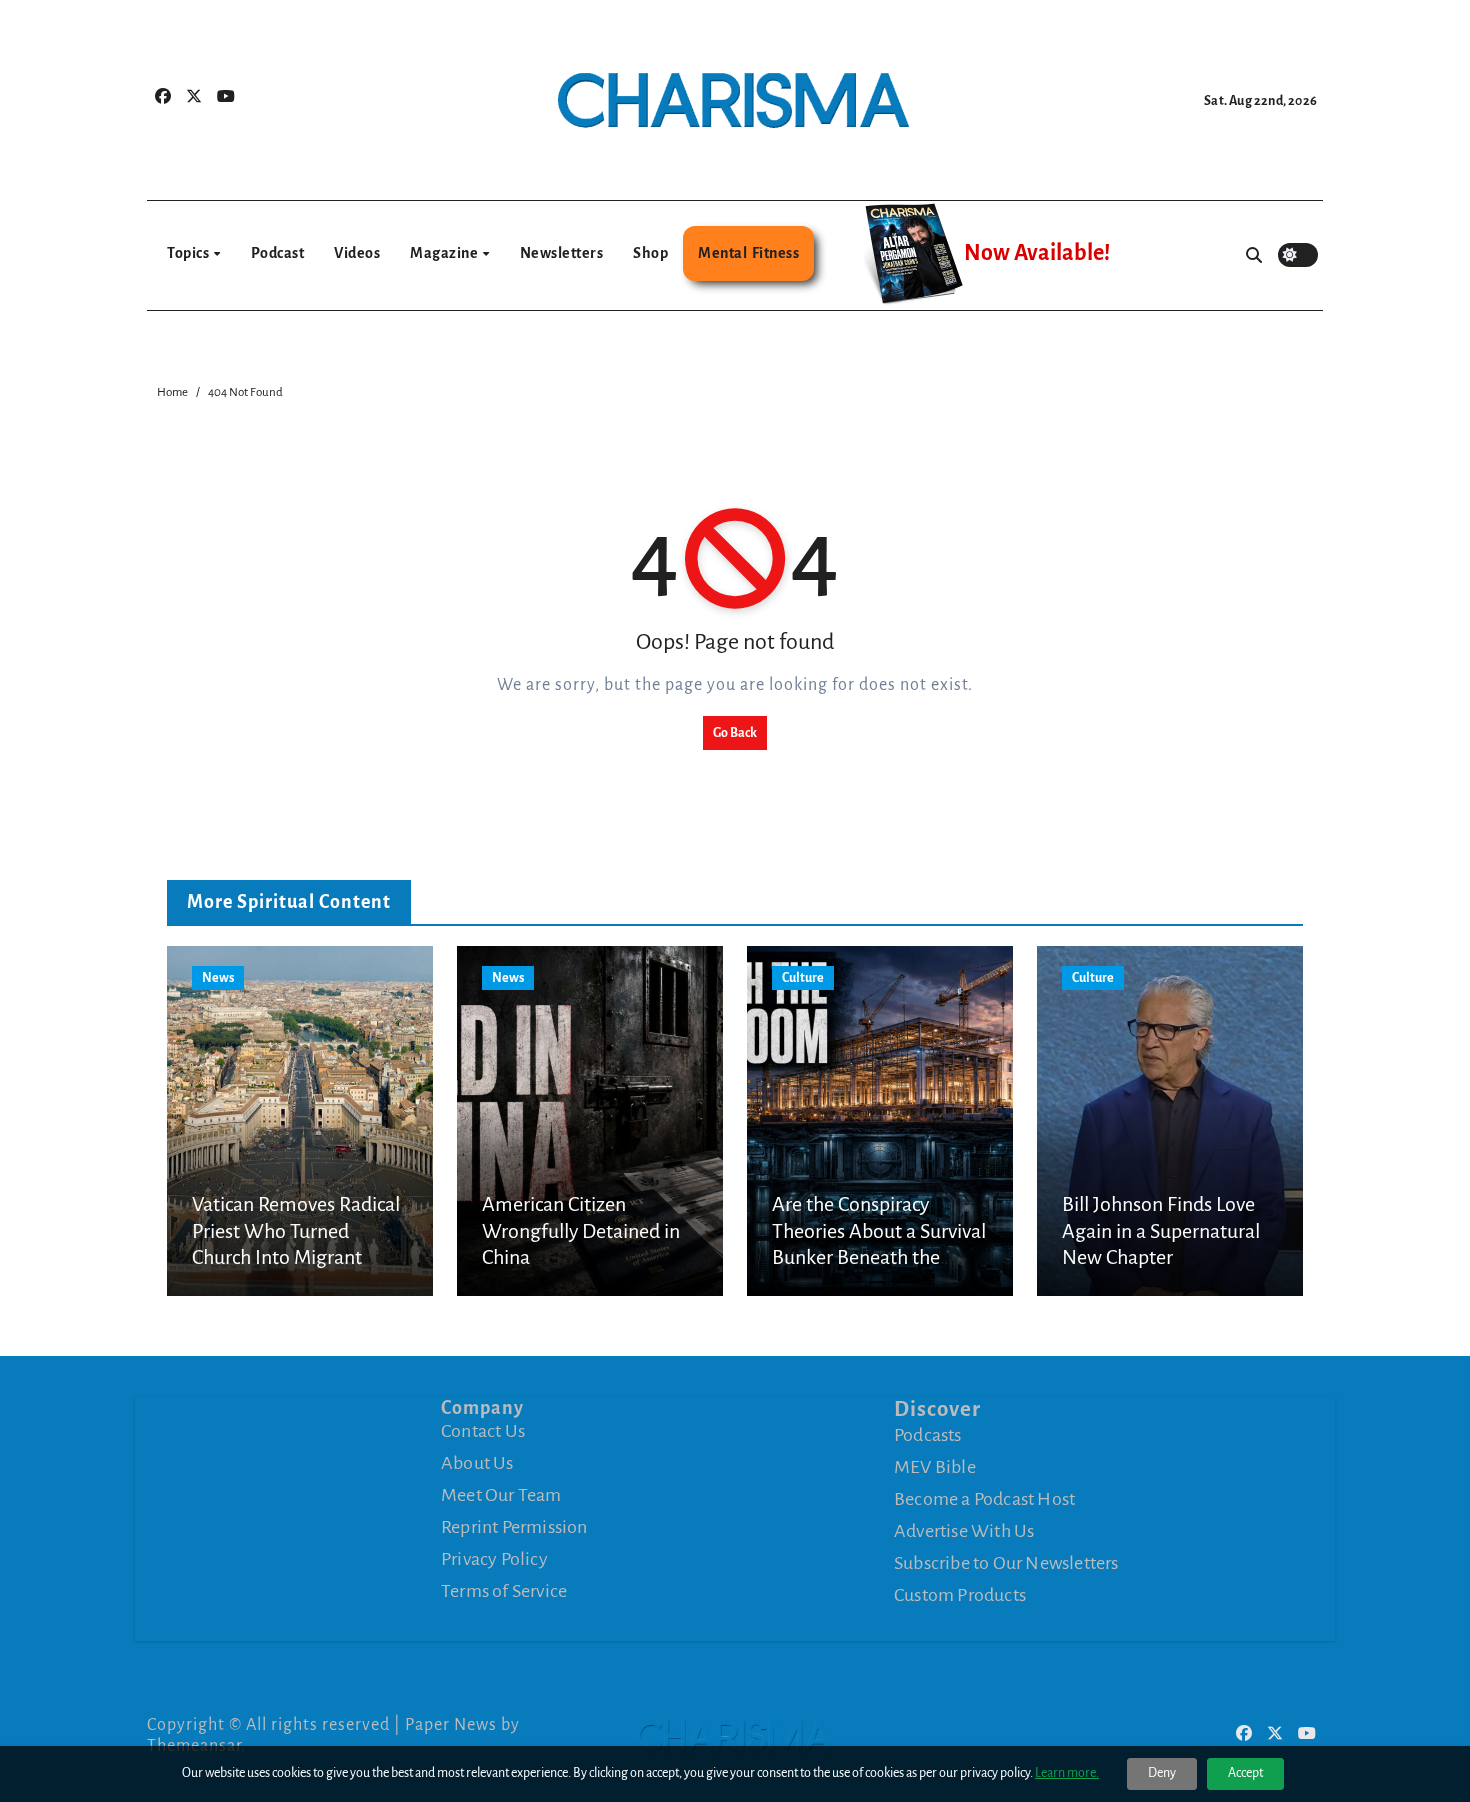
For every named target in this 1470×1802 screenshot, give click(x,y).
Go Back (735, 733)
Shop (650, 253)
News (218, 978)
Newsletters (562, 253)
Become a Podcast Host (984, 1498)
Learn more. (1067, 1773)
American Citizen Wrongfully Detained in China (581, 1230)
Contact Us (483, 1431)
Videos (357, 253)
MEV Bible (935, 1466)
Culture (803, 978)
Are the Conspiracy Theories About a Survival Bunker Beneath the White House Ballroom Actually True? (879, 1257)
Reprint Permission (514, 1527)
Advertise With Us (964, 1530)
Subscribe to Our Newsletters (1006, 1562)
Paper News (451, 1725)
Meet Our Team (501, 1495)
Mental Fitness (748, 253)
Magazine (445, 253)
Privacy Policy (494, 1559)
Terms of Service (504, 1591)
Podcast (278, 253)
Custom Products (960, 1594)
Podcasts (928, 1434)
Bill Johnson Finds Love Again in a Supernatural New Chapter (1161, 1230)
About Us (477, 1463)
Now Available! (1037, 253)
